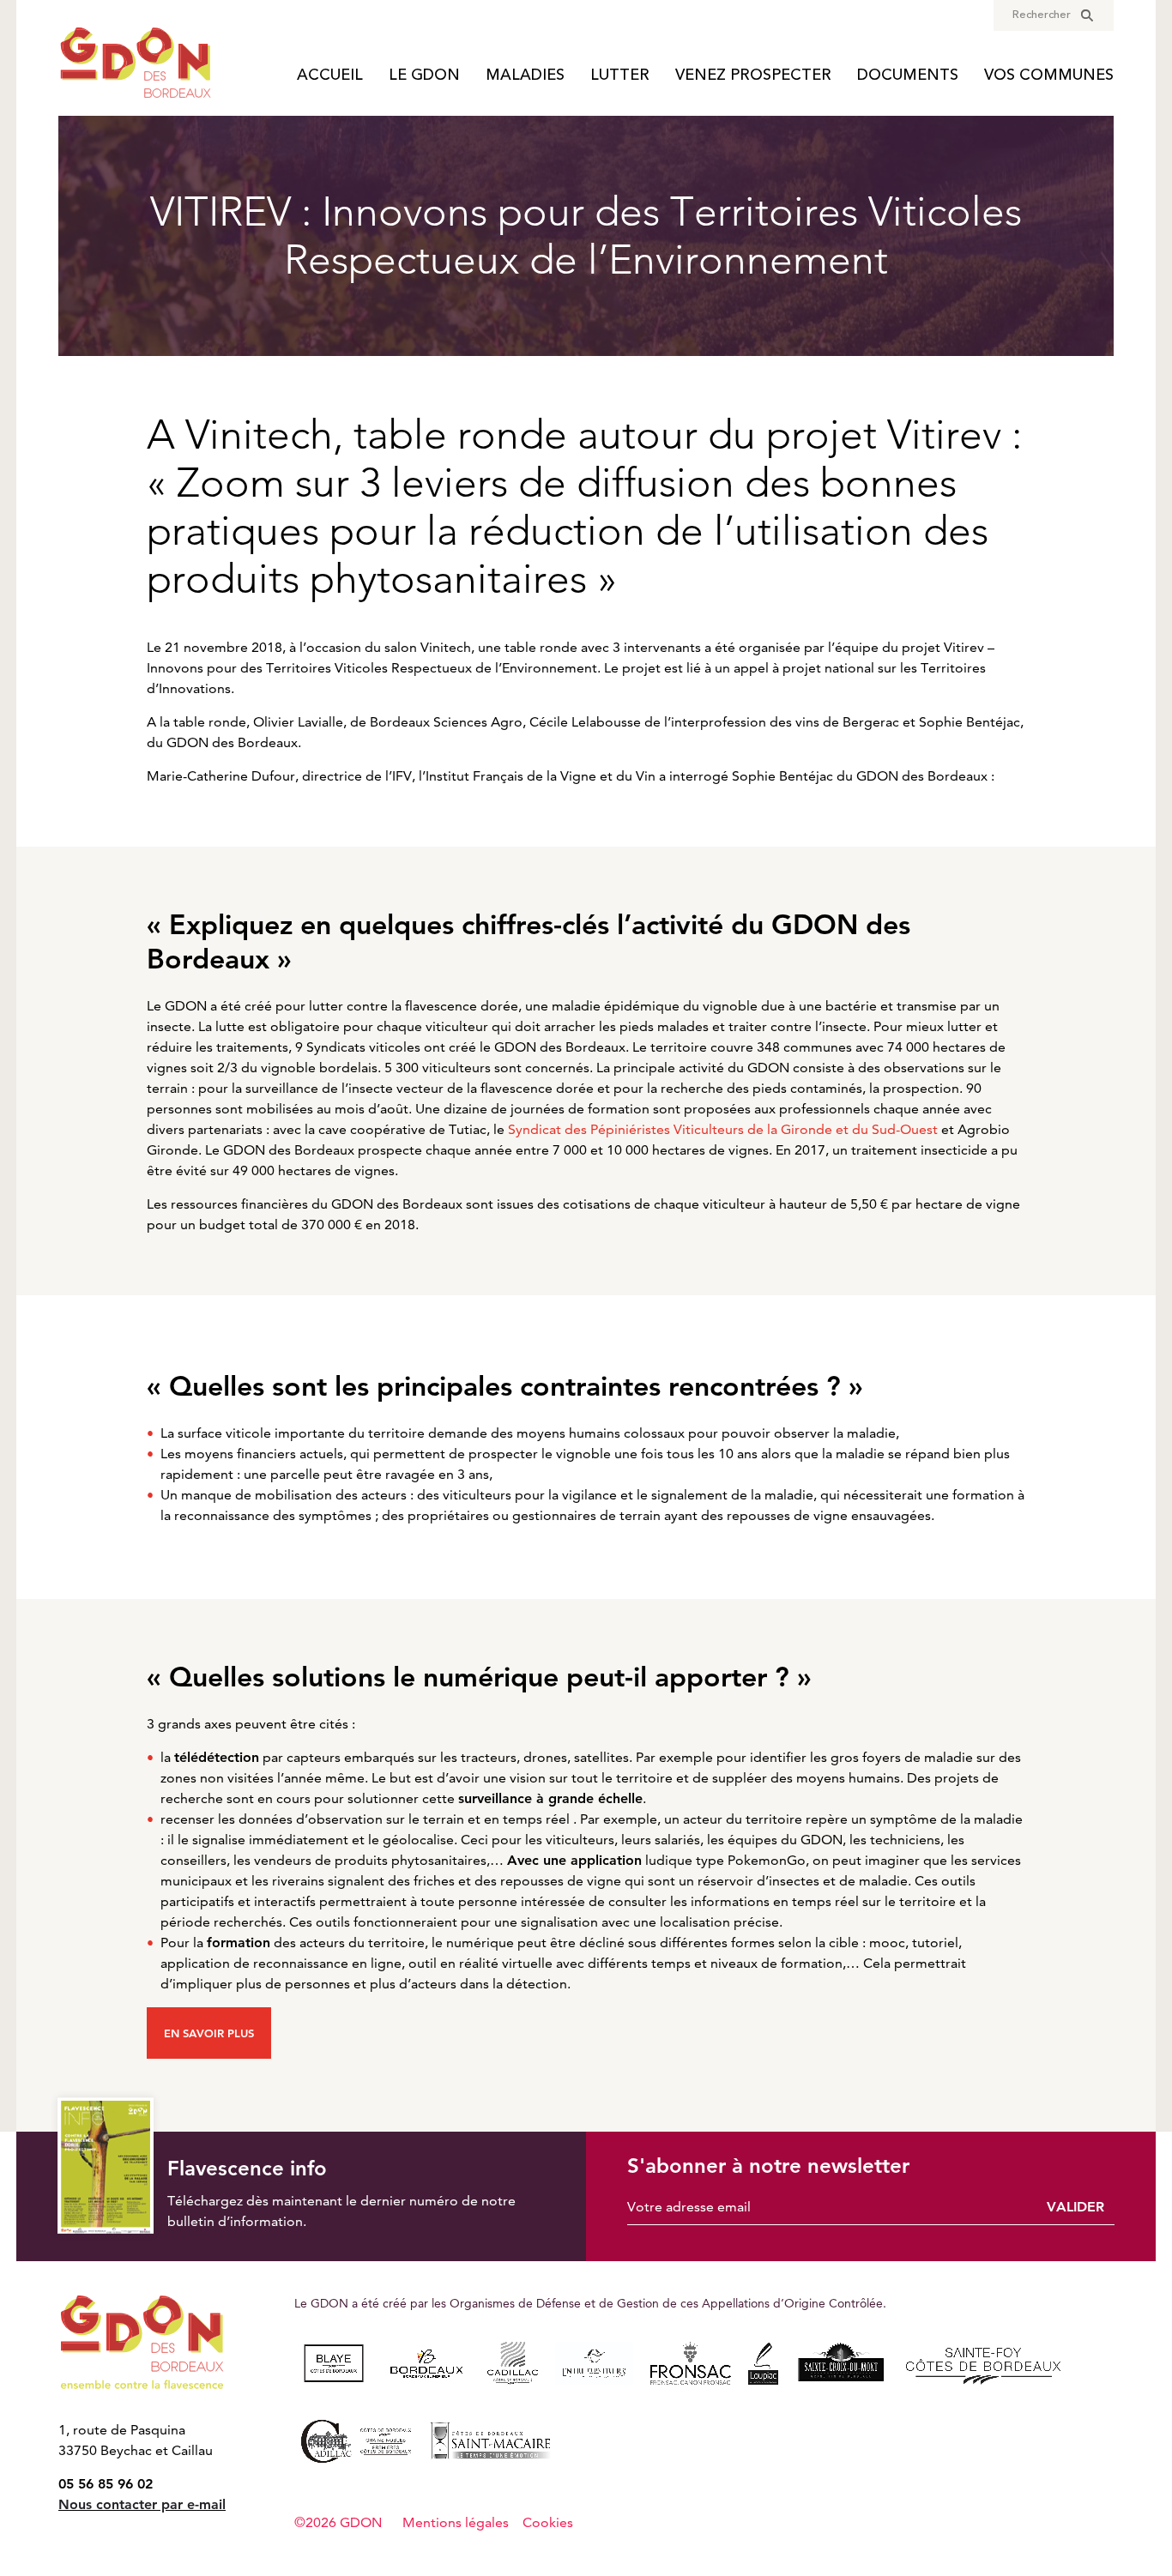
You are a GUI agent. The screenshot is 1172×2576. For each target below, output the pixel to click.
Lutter (620, 76)
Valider (1075, 2207)
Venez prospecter (753, 76)
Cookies (548, 2522)
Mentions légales (456, 2522)
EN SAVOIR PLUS (209, 2033)
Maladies (525, 76)
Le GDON (424, 76)
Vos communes (1049, 76)
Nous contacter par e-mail (142, 2504)
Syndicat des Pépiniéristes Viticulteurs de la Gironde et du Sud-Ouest (723, 1129)
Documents (908, 76)
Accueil (330, 76)
